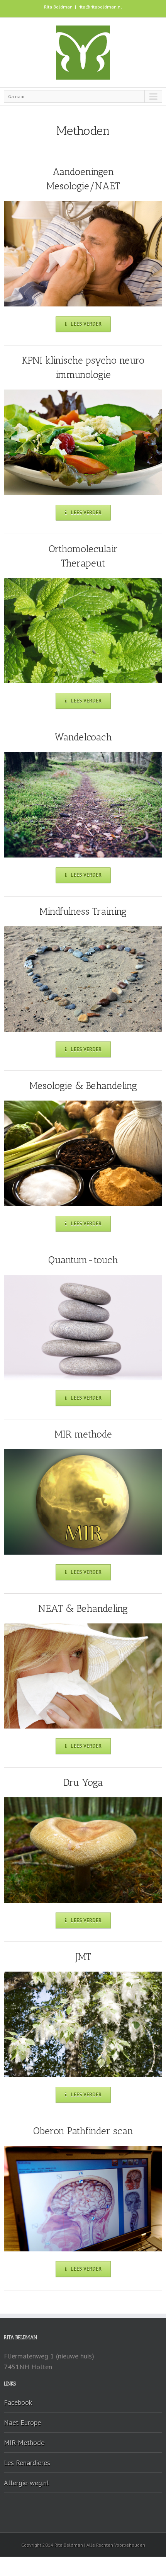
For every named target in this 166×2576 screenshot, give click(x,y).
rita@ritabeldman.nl (100, 7)
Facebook (18, 2402)
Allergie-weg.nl (26, 2483)
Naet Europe (22, 2422)
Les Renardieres (27, 2463)
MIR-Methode (24, 2442)
